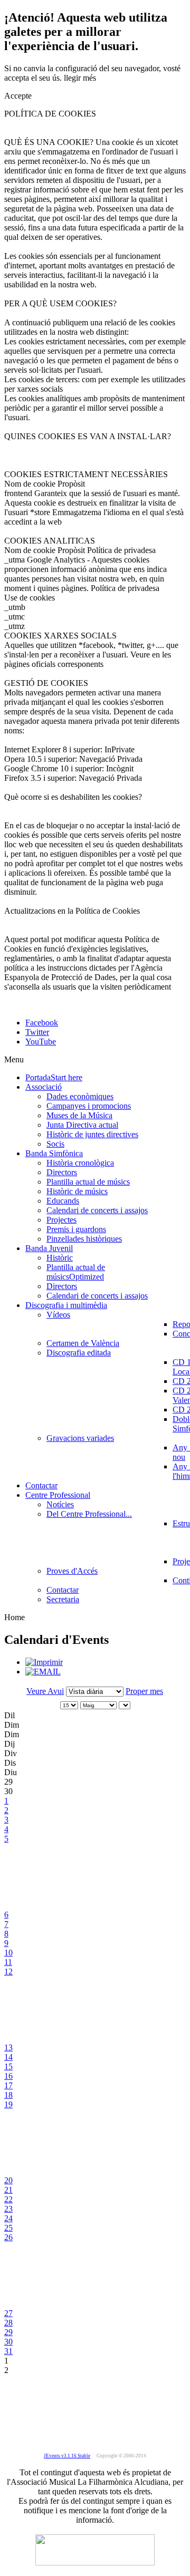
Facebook (42, 1023)
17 (8, 2085)
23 (8, 2209)
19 (8, 2104)
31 (8, 2351)
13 (8, 2047)
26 (8, 2237)
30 (8, 2342)
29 (8, 2332)
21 (8, 2190)
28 (8, 2323)
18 (8, 2095)
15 (8, 2066)
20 (8, 2180)
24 (8, 2218)
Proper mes (144, 1691)
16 (8, 2076)
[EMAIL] (43, 1672)
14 (8, 2057)
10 (8, 1953)
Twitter (37, 1032)
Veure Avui (45, 1691)
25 (8, 2228)
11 (8, 1962)
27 (8, 2313)
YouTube (41, 1042)
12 (8, 1972)
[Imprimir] (44, 1662)
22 (8, 2199)
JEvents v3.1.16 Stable (67, 2456)
